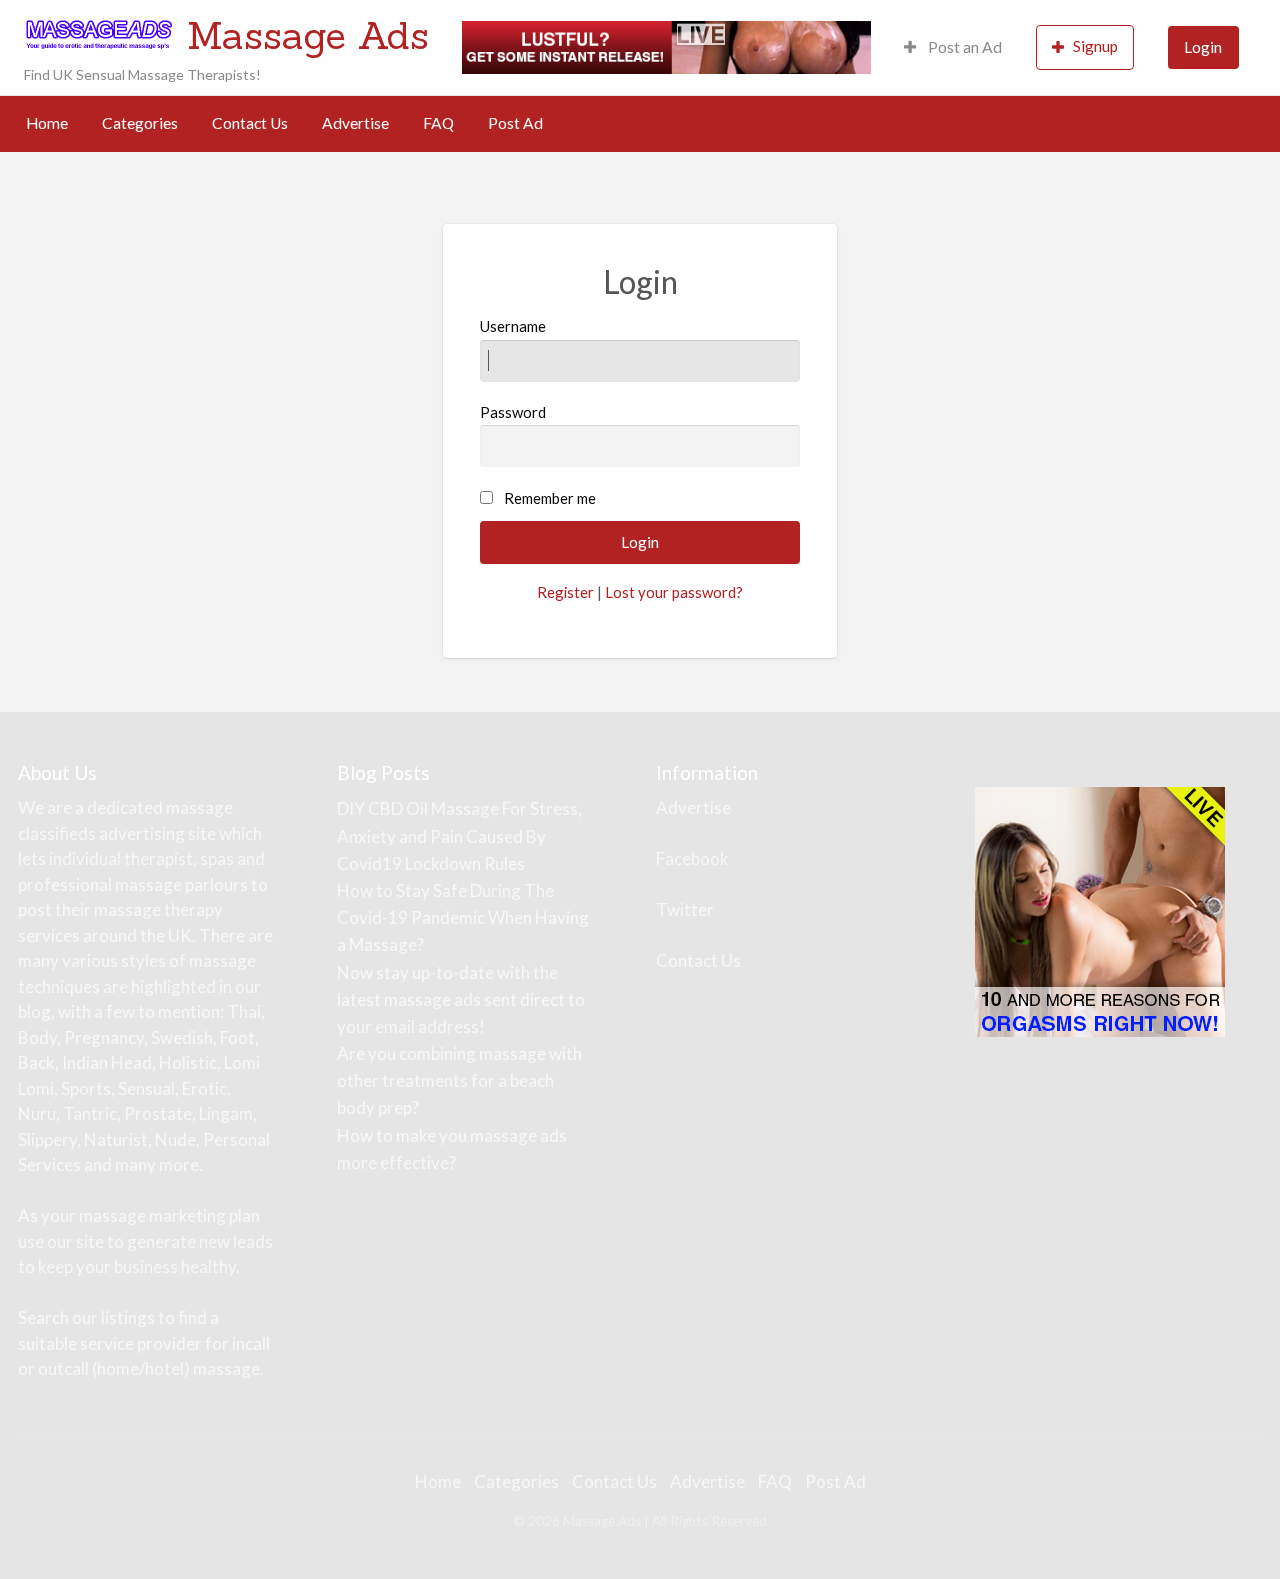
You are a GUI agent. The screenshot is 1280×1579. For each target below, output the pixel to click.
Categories (140, 123)
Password (513, 412)
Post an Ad (963, 47)
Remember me (550, 498)
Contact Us (250, 123)
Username (513, 326)
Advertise (355, 123)
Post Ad (515, 123)
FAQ (438, 123)
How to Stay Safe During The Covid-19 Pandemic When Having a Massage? (463, 917)
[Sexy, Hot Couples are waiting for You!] (1100, 910)
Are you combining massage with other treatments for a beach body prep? (459, 1080)
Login (1203, 47)
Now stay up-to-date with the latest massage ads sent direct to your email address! (461, 999)
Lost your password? (674, 592)
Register (565, 592)
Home (47, 123)
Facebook (692, 858)
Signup (1095, 46)
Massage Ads (308, 35)
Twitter (685, 909)
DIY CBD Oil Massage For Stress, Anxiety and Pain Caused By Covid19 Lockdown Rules (459, 835)
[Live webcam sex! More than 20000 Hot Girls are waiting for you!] (666, 45)
